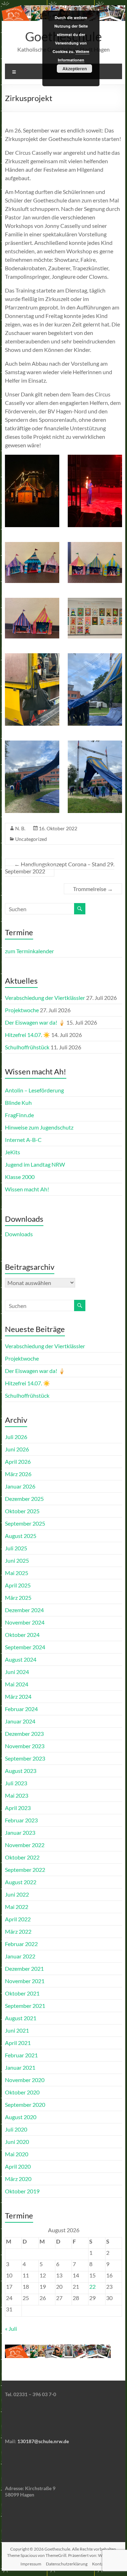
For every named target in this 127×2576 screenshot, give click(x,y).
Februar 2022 (21, 1944)
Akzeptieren (75, 69)
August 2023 (21, 1771)
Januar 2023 (20, 1832)
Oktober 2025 (22, 1511)
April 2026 (18, 1461)
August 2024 (21, 1659)
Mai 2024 (17, 1684)
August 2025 (21, 1536)
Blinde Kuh (18, 1103)
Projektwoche (22, 1010)
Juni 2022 (17, 1894)
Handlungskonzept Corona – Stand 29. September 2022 (60, 868)
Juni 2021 (17, 2030)
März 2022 (18, 1931)
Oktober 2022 (22, 1857)
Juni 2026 (17, 1449)
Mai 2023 (17, 1795)
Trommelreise (93, 889)
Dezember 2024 (24, 1610)
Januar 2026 (20, 1486)
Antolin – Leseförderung (34, 1090)
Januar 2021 (20, 2067)
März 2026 (18, 1474)
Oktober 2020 (22, 2092)
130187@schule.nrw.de (43, 2441)
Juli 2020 (16, 2129)
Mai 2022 (17, 1907)
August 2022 (21, 1882)
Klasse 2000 (20, 1177)
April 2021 (18, 2043)
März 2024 (18, 1696)
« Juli (11, 2329)
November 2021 (25, 1981)
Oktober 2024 (22, 1635)
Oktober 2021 (22, 1993)
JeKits (13, 1152)
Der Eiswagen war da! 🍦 (35, 1022)
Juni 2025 (17, 1560)
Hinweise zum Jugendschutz (39, 1127)
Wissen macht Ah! (27, 1189)
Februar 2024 (21, 1709)
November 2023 (25, 1746)
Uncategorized (31, 839)
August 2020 (21, 2117)
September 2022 (25, 1870)
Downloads (19, 1234)
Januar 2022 (20, 1956)
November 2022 (25, 1845)
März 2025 (18, 1598)
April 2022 (18, 1919)
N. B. (20, 828)
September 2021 (25, 2006)
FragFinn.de (19, 1115)
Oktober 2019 (22, 2191)
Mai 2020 (17, 2154)
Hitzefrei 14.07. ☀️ (28, 1035)
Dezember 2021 (24, 1968)
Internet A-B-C (23, 1140)
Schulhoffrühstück (27, 1047)
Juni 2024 (17, 1672)
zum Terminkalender (29, 951)
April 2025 (18, 1585)
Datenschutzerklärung (67, 2564)
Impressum (31, 2564)
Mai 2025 (17, 1573)
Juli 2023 (16, 1783)
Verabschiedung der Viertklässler (45, 998)
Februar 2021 (21, 2055)
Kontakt (99, 2564)
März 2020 (18, 2179)
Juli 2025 (16, 1548)
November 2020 (25, 2080)
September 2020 (25, 2105)
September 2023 (25, 1758)
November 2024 (25, 1622)
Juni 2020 (17, 2142)
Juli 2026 (16, 1437)
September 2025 (25, 1523)
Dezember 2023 (24, 1734)
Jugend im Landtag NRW (35, 1164)
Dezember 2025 (24, 1499)
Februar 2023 (21, 1820)
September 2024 (25, 1647)
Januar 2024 (20, 1721)
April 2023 (18, 1808)
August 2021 (21, 2018)
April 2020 (18, 2166)
